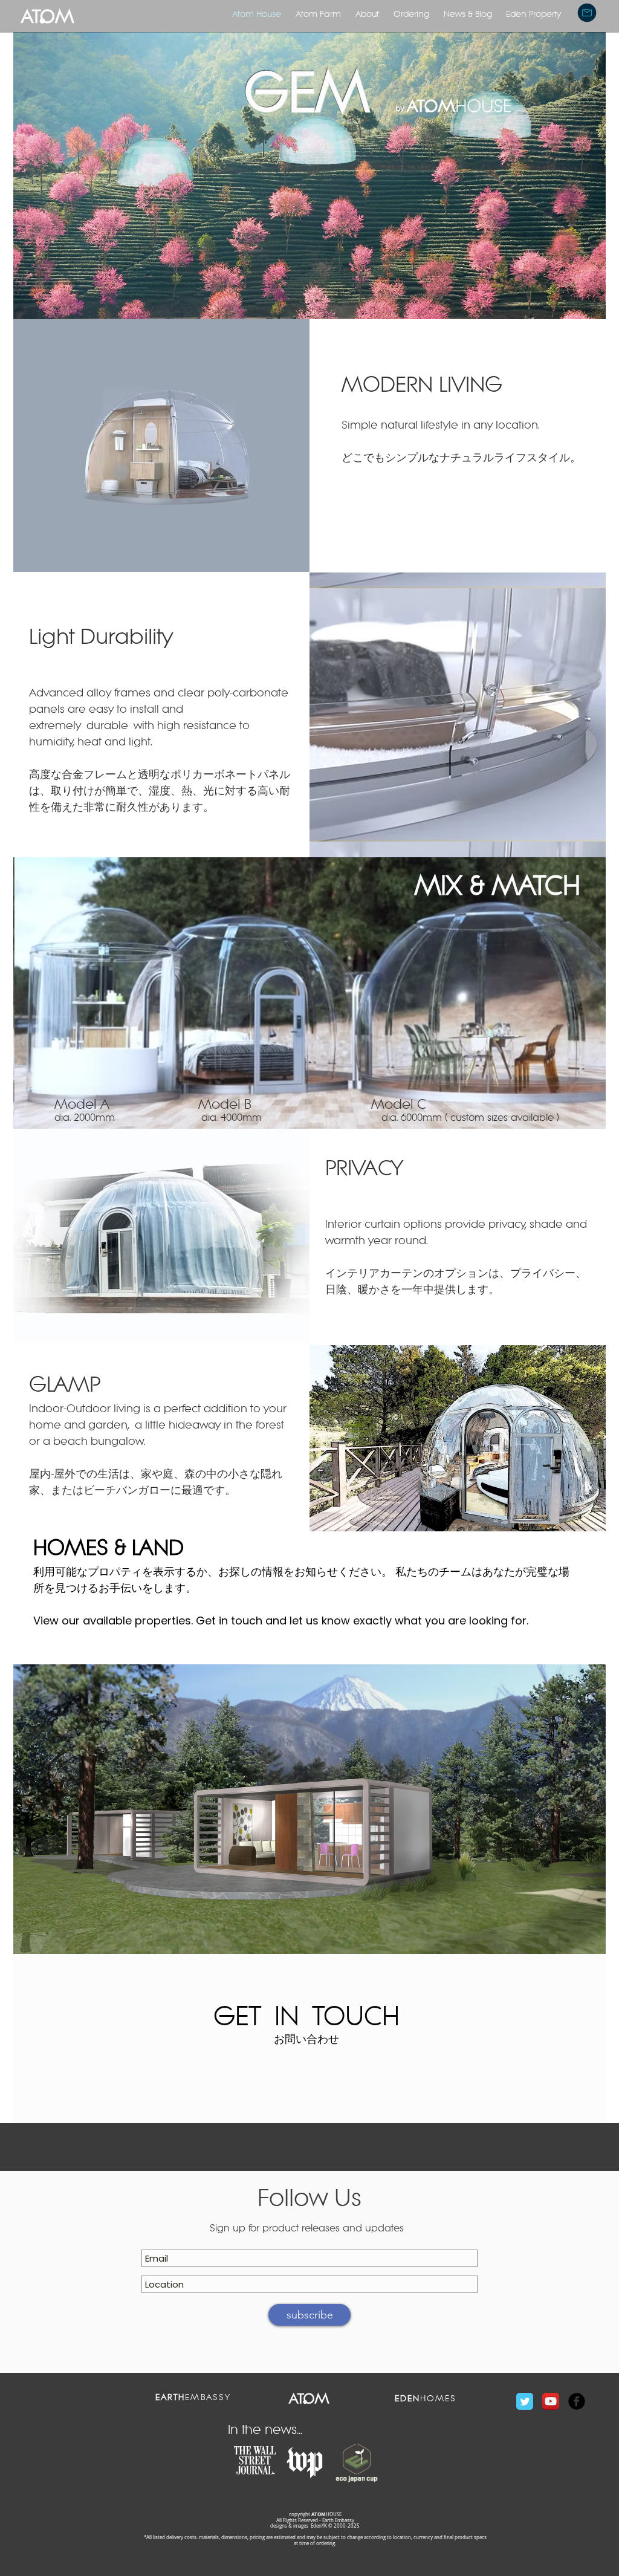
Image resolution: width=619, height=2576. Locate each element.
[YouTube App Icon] (551, 2401)
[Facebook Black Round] (577, 2401)
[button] (587, 13)
